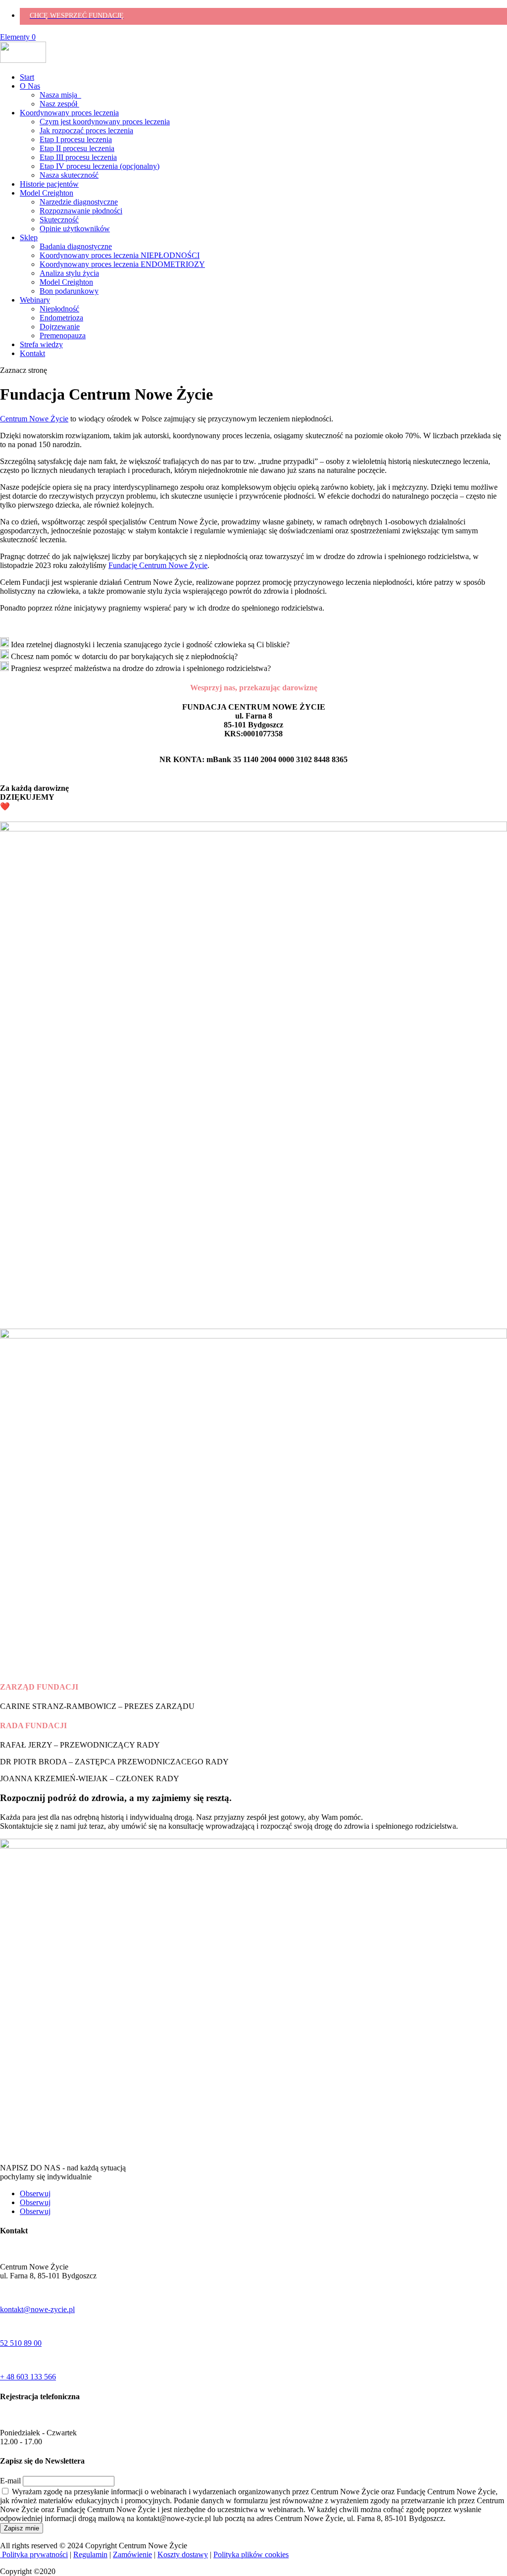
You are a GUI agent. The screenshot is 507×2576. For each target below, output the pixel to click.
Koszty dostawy (183, 2554)
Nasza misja (60, 95)
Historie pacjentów (49, 184)
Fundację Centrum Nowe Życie (158, 565)
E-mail (10, 2481)
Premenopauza (63, 335)
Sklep (29, 237)
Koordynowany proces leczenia (69, 113)
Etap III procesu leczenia (78, 157)
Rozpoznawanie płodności (81, 211)
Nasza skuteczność (69, 175)
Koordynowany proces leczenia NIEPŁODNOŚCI (120, 255)
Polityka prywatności (34, 2554)
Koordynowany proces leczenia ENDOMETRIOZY (122, 264)
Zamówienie (132, 2554)
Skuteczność (59, 220)
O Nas (30, 86)
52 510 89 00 (21, 2343)
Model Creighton (47, 193)
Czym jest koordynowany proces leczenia (105, 122)
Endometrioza (61, 318)
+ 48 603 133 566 (28, 2377)
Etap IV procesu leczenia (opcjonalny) (100, 166)
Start (27, 77)
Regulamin (90, 2554)
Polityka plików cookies (251, 2554)
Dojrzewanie (60, 327)
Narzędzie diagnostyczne (79, 202)
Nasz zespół (59, 104)
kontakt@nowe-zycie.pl (37, 2309)
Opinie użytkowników (75, 229)
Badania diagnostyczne (76, 246)
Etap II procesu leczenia (77, 148)
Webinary (35, 300)
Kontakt (32, 353)
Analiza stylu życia (69, 273)
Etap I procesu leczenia (76, 139)
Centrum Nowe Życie (34, 419)
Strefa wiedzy (41, 344)
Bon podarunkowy (69, 291)
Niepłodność (59, 309)
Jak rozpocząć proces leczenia (86, 130)
